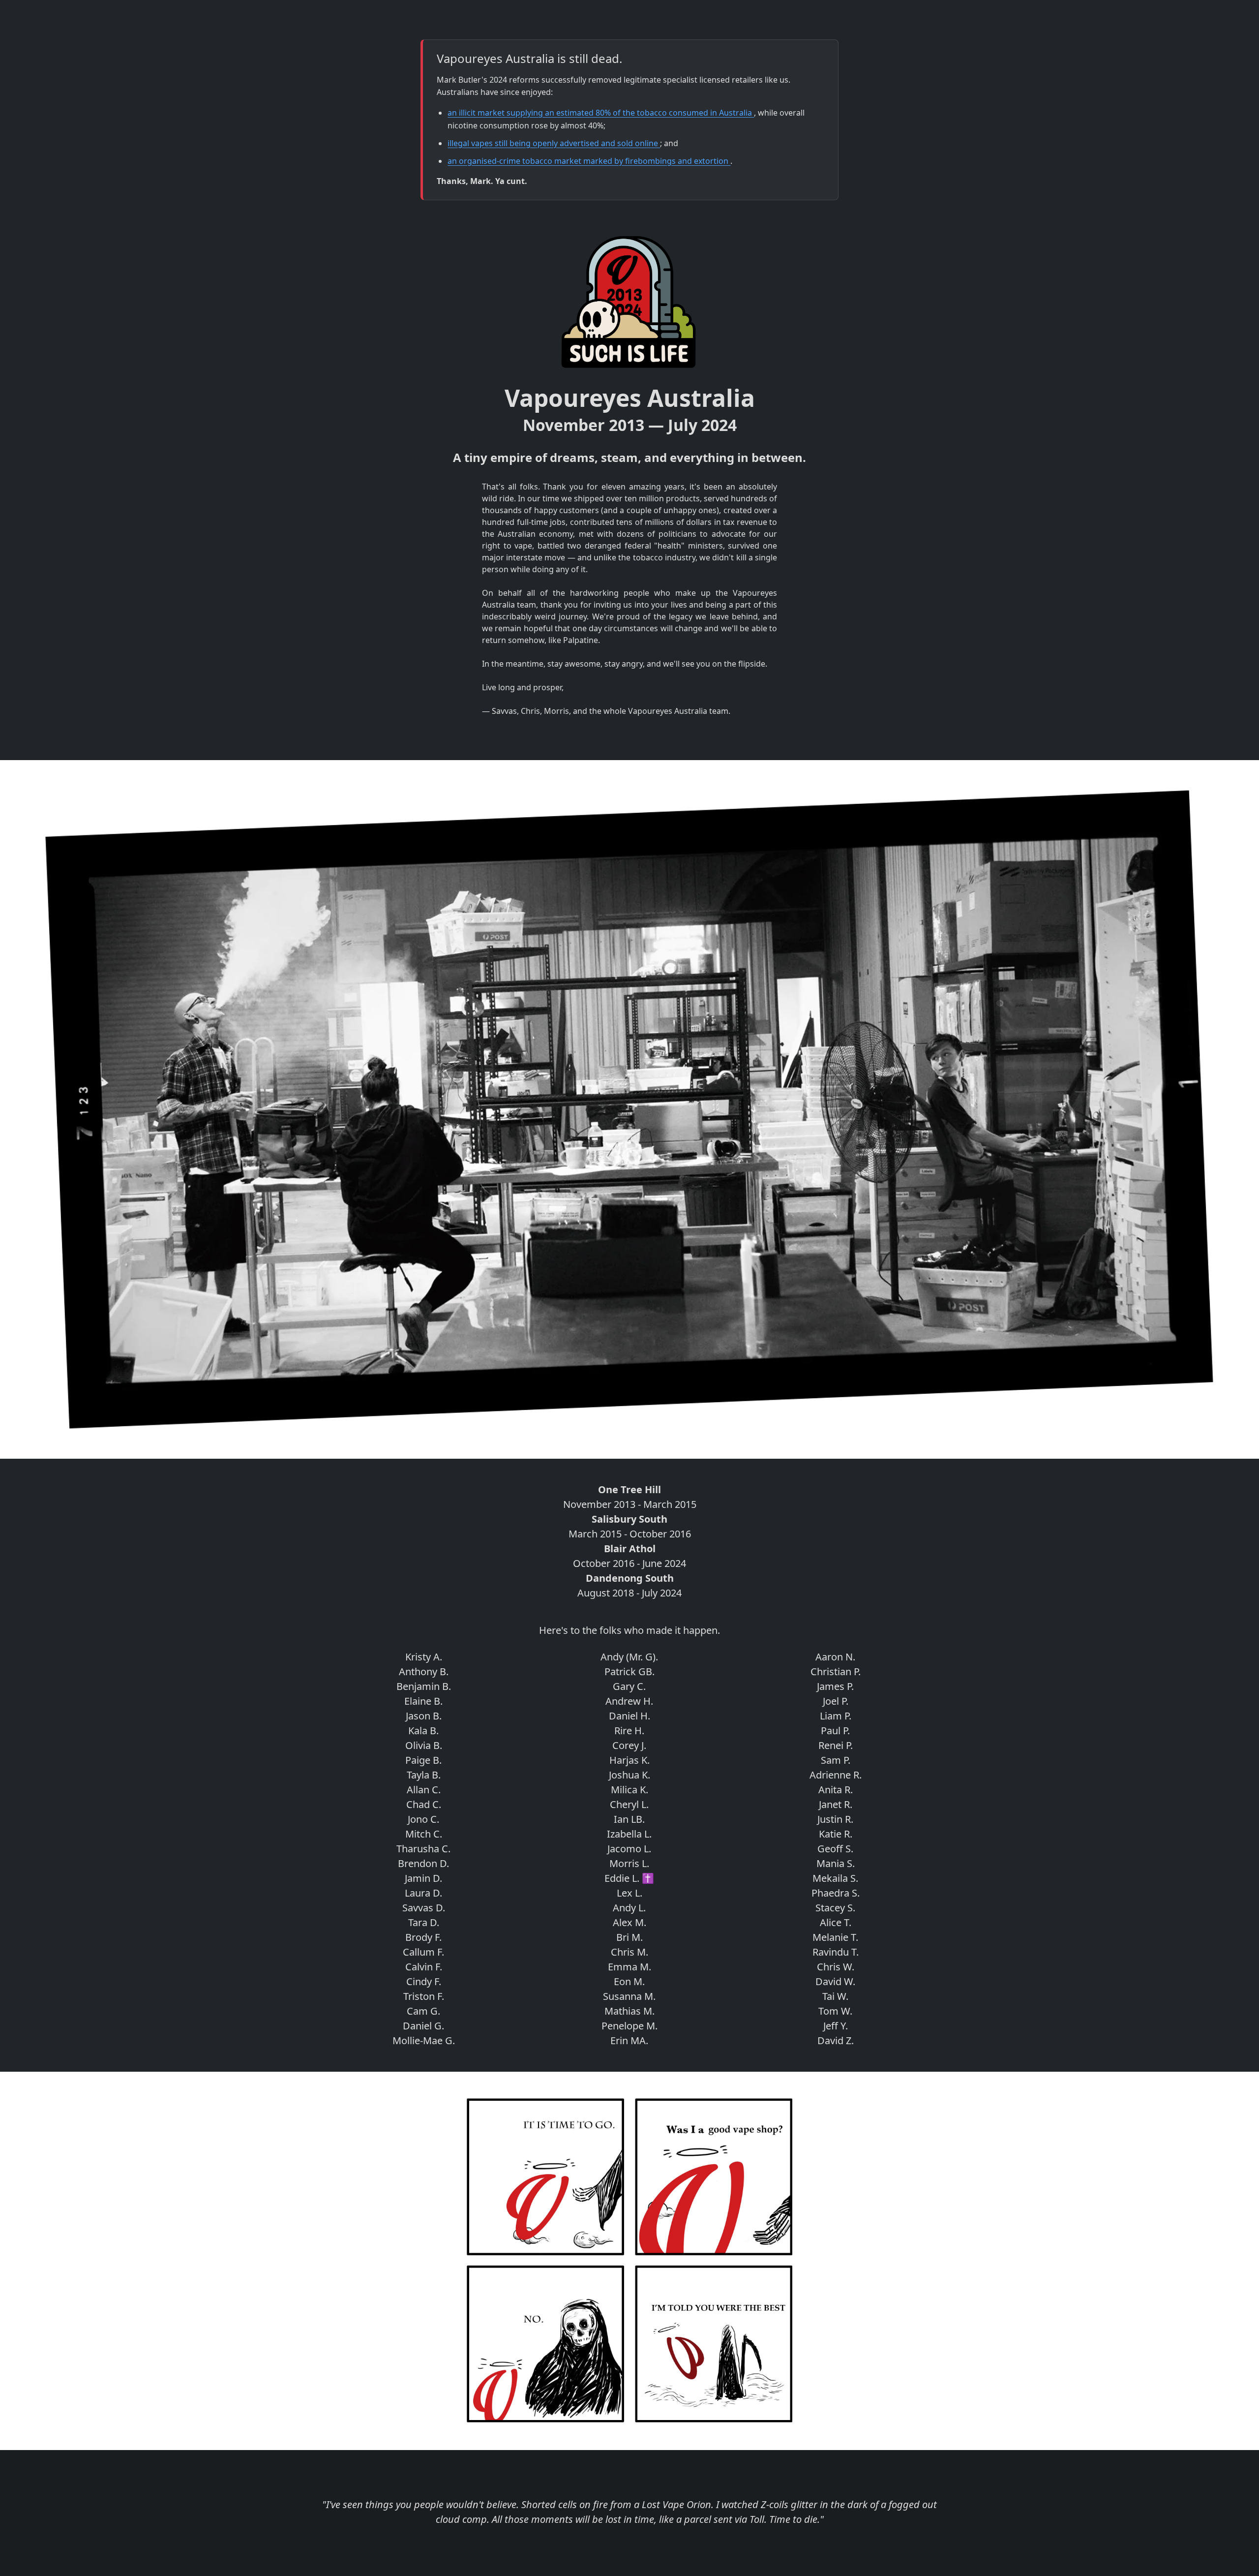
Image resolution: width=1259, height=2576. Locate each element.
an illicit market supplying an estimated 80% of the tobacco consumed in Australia (601, 113)
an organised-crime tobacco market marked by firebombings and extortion (589, 161)
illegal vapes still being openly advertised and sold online (554, 143)
